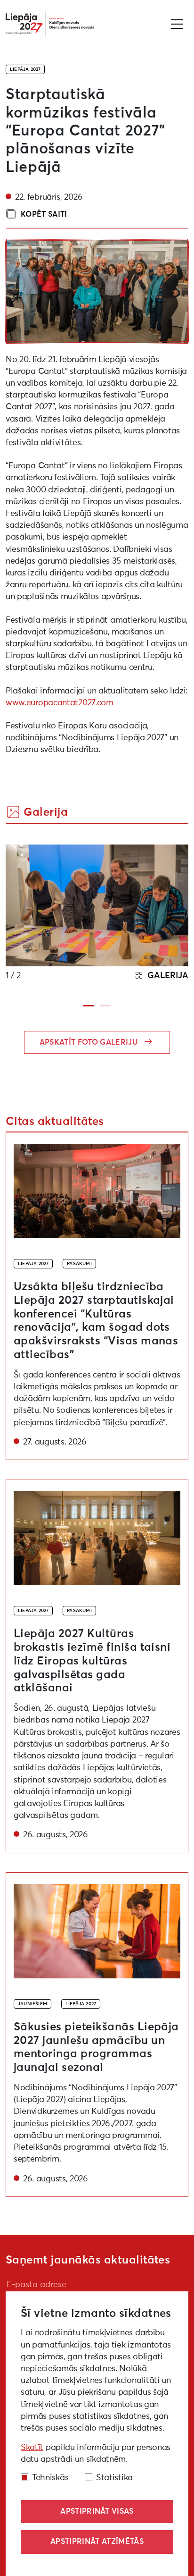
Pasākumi (79, 1264)
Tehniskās (50, 2478)
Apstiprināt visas (97, 2511)
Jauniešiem (32, 2004)
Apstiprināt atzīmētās (97, 2542)
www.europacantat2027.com (60, 703)
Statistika (114, 2478)
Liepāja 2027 (25, 69)
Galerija (167, 976)
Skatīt (32, 2448)
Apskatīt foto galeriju (90, 1042)
